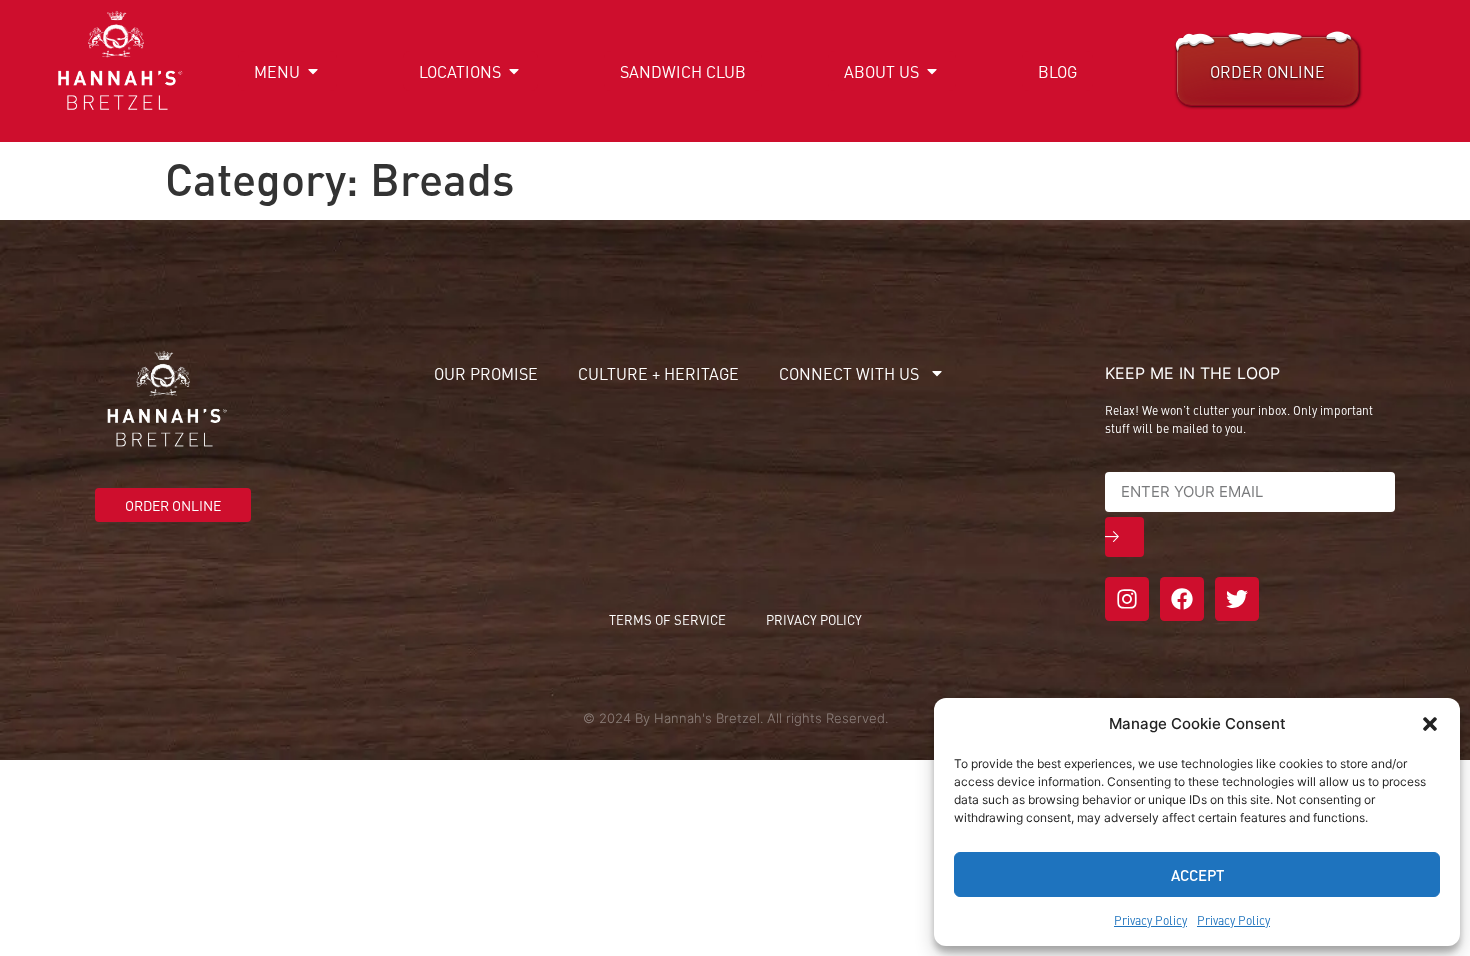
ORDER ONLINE (1267, 71)
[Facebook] (1182, 599)
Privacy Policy (1150, 920)
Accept (1197, 874)
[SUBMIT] (1124, 537)
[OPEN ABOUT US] (932, 71)
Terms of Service (667, 619)
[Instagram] (1127, 599)
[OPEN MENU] (313, 71)
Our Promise (486, 373)
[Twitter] (1237, 599)
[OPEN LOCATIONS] (514, 71)
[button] (1430, 724)
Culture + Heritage (658, 373)
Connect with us (849, 373)
